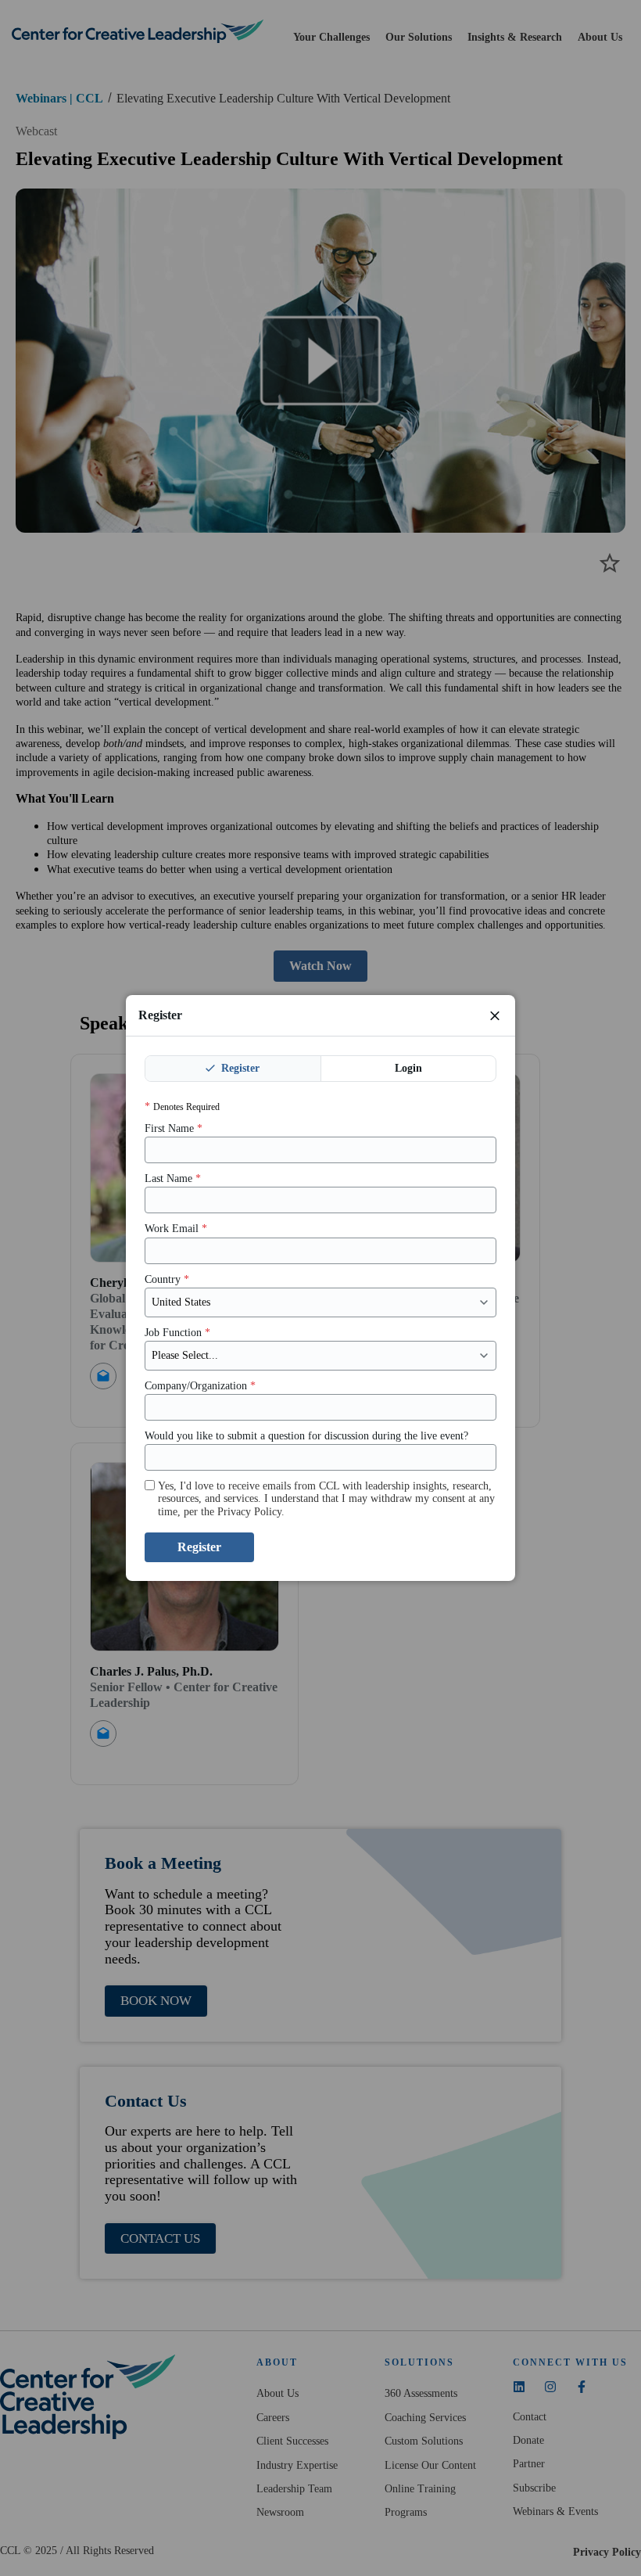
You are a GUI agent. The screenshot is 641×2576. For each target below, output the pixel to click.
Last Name (173, 1178)
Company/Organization (200, 1386)
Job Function (177, 1333)
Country (167, 1279)
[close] (495, 1015)
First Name (174, 1128)
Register (239, 1068)
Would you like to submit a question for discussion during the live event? (306, 1436)
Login (408, 1068)
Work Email (176, 1229)
